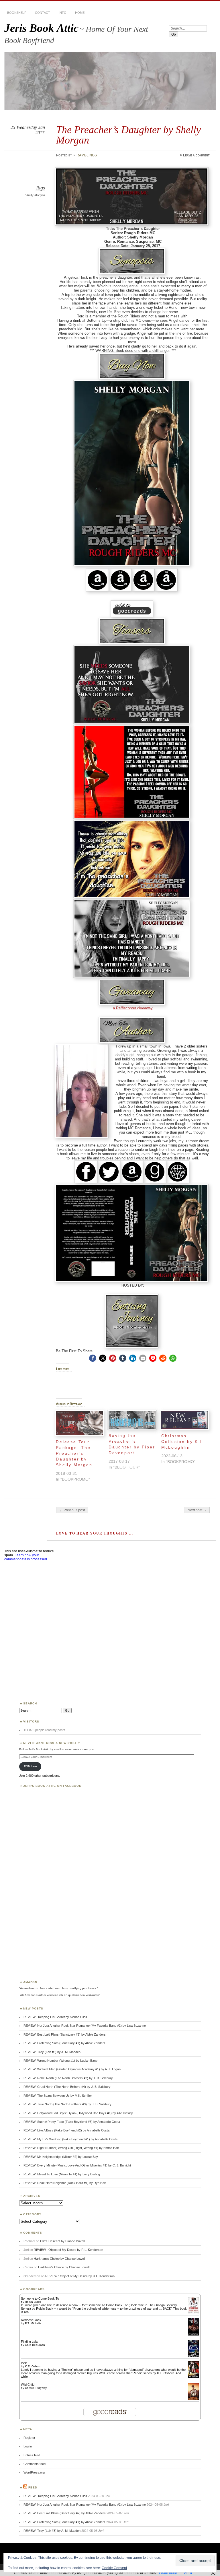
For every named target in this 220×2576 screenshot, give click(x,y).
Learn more (168, 2573)
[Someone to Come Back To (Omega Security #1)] (194, 2312)
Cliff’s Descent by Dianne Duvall (62, 2241)
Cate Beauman (35, 2345)
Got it (188, 2573)
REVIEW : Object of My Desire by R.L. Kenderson (68, 2250)
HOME (80, 13)
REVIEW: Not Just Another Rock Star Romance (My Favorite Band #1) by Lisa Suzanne (85, 2026)
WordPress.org (34, 2472)
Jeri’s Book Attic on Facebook (52, 1786)
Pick (24, 2363)
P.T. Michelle (33, 2323)
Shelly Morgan (35, 195)
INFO (63, 13)
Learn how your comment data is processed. (26, 1557)
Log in (28, 2446)
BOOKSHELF (17, 13)
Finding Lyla (29, 2342)
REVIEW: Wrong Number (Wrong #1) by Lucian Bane (60, 2061)
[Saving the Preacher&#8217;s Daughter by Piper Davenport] (132, 1420)
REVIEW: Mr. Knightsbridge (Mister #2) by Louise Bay (61, 2157)
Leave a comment (196, 155)
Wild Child (28, 2385)
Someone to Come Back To (40, 2298)
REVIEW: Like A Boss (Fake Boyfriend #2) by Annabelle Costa (66, 2130)
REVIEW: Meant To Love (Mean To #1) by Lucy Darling (62, 2174)
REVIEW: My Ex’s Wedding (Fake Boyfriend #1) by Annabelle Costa (70, 2139)
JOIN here (30, 1766)
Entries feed (32, 2455)
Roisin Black (33, 2302)
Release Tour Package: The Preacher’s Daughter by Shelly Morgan (74, 1453)
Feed (33, 2487)
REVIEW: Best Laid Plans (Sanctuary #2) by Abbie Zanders (65, 2034)
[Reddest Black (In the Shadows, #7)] (194, 2334)
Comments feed (35, 2464)
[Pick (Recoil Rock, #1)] (194, 2377)
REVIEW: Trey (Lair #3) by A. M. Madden (52, 2052)
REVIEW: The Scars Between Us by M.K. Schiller (58, 2096)
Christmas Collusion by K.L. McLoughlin (183, 1442)
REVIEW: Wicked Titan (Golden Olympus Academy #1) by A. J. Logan (72, 2069)
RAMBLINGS (87, 155)
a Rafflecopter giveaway (133, 1008)
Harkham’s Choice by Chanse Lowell (59, 2259)
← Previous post (72, 1510)
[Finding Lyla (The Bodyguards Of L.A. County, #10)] (194, 2356)
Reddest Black (31, 2320)
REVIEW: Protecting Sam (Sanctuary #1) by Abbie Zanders (64, 2043)
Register (29, 2438)
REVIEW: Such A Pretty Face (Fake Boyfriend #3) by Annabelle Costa (72, 2122)
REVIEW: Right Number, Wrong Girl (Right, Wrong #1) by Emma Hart (71, 2148)
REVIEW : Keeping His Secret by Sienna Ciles (55, 2017)
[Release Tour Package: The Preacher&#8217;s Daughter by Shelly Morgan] (79, 1423)
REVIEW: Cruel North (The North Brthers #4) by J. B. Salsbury (67, 2087)
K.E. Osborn (33, 2366)
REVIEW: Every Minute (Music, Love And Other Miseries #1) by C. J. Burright (77, 2165)
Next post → (197, 1510)
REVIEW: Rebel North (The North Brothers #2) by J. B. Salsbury (68, 2078)
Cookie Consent (114, 2568)
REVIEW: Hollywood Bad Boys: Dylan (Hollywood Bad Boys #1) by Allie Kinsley (78, 2113)
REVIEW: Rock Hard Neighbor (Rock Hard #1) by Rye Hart (65, 2183)
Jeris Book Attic (41, 28)
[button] (93, 1358)
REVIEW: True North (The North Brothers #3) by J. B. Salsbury (67, 2104)
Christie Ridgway (36, 2388)
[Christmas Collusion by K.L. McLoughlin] (185, 1420)
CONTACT (43, 13)
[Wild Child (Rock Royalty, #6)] (194, 2400)
